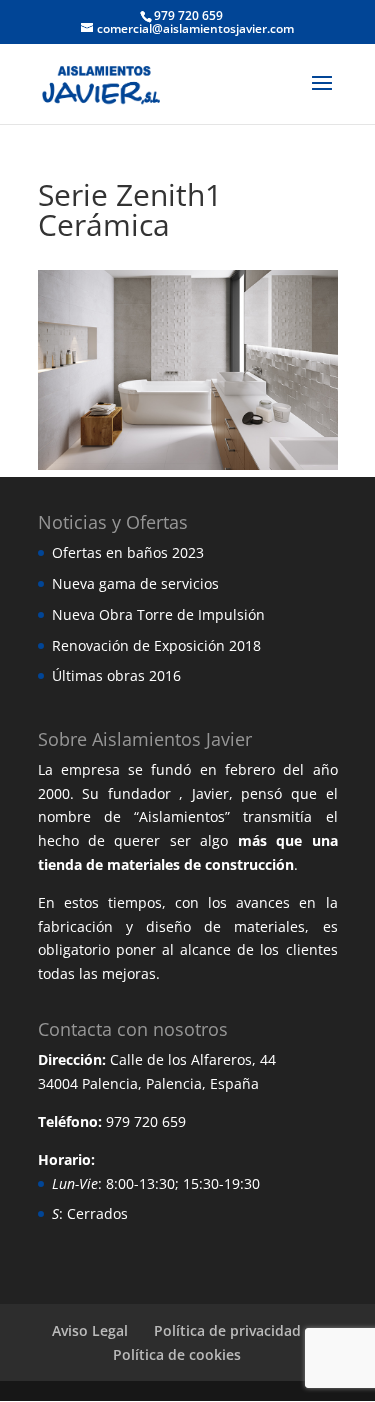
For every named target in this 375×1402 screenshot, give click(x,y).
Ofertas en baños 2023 (128, 552)
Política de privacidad (227, 1330)
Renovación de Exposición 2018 (156, 645)
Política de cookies (177, 1354)
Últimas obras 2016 (116, 675)
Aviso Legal (90, 1330)
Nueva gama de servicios (135, 583)
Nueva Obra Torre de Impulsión (158, 614)
